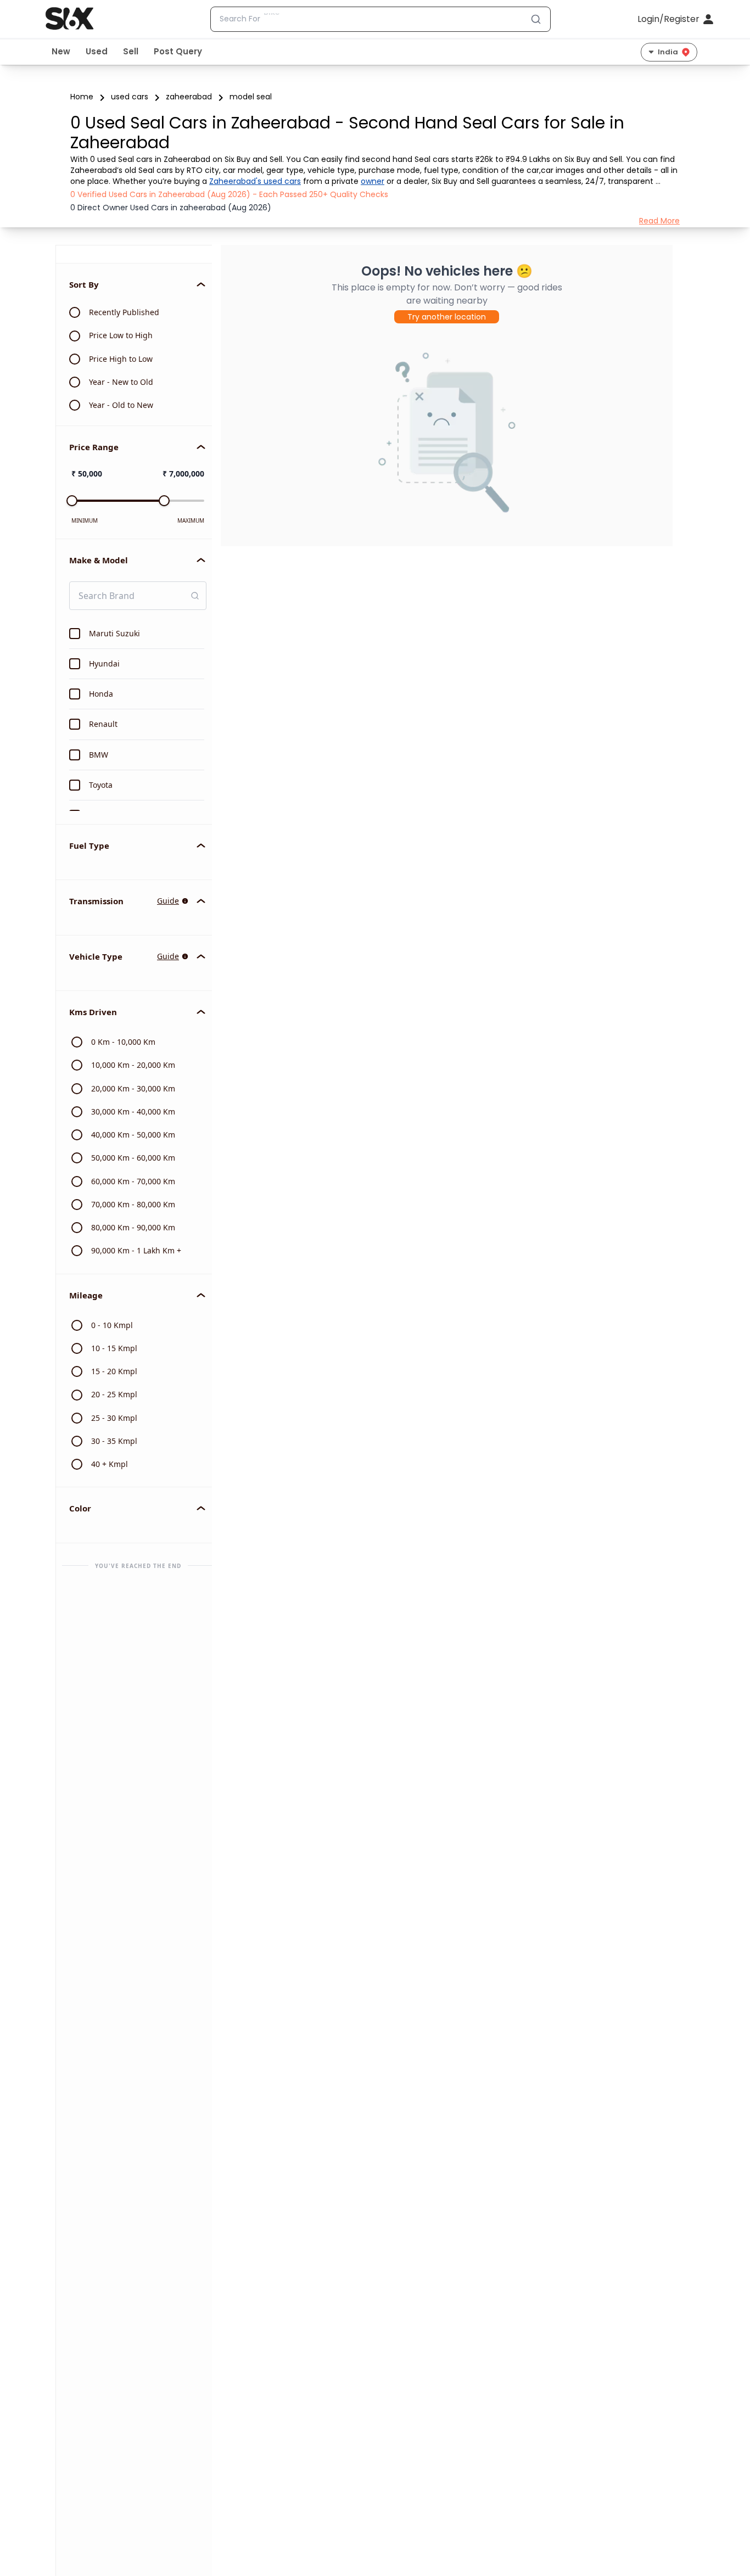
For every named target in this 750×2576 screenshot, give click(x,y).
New (61, 51)
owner (373, 181)
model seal (251, 97)
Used (97, 51)
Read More (659, 221)
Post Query (178, 51)
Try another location (447, 317)
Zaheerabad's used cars (255, 181)
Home (82, 97)
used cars (130, 97)
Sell (131, 51)
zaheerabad (189, 97)
